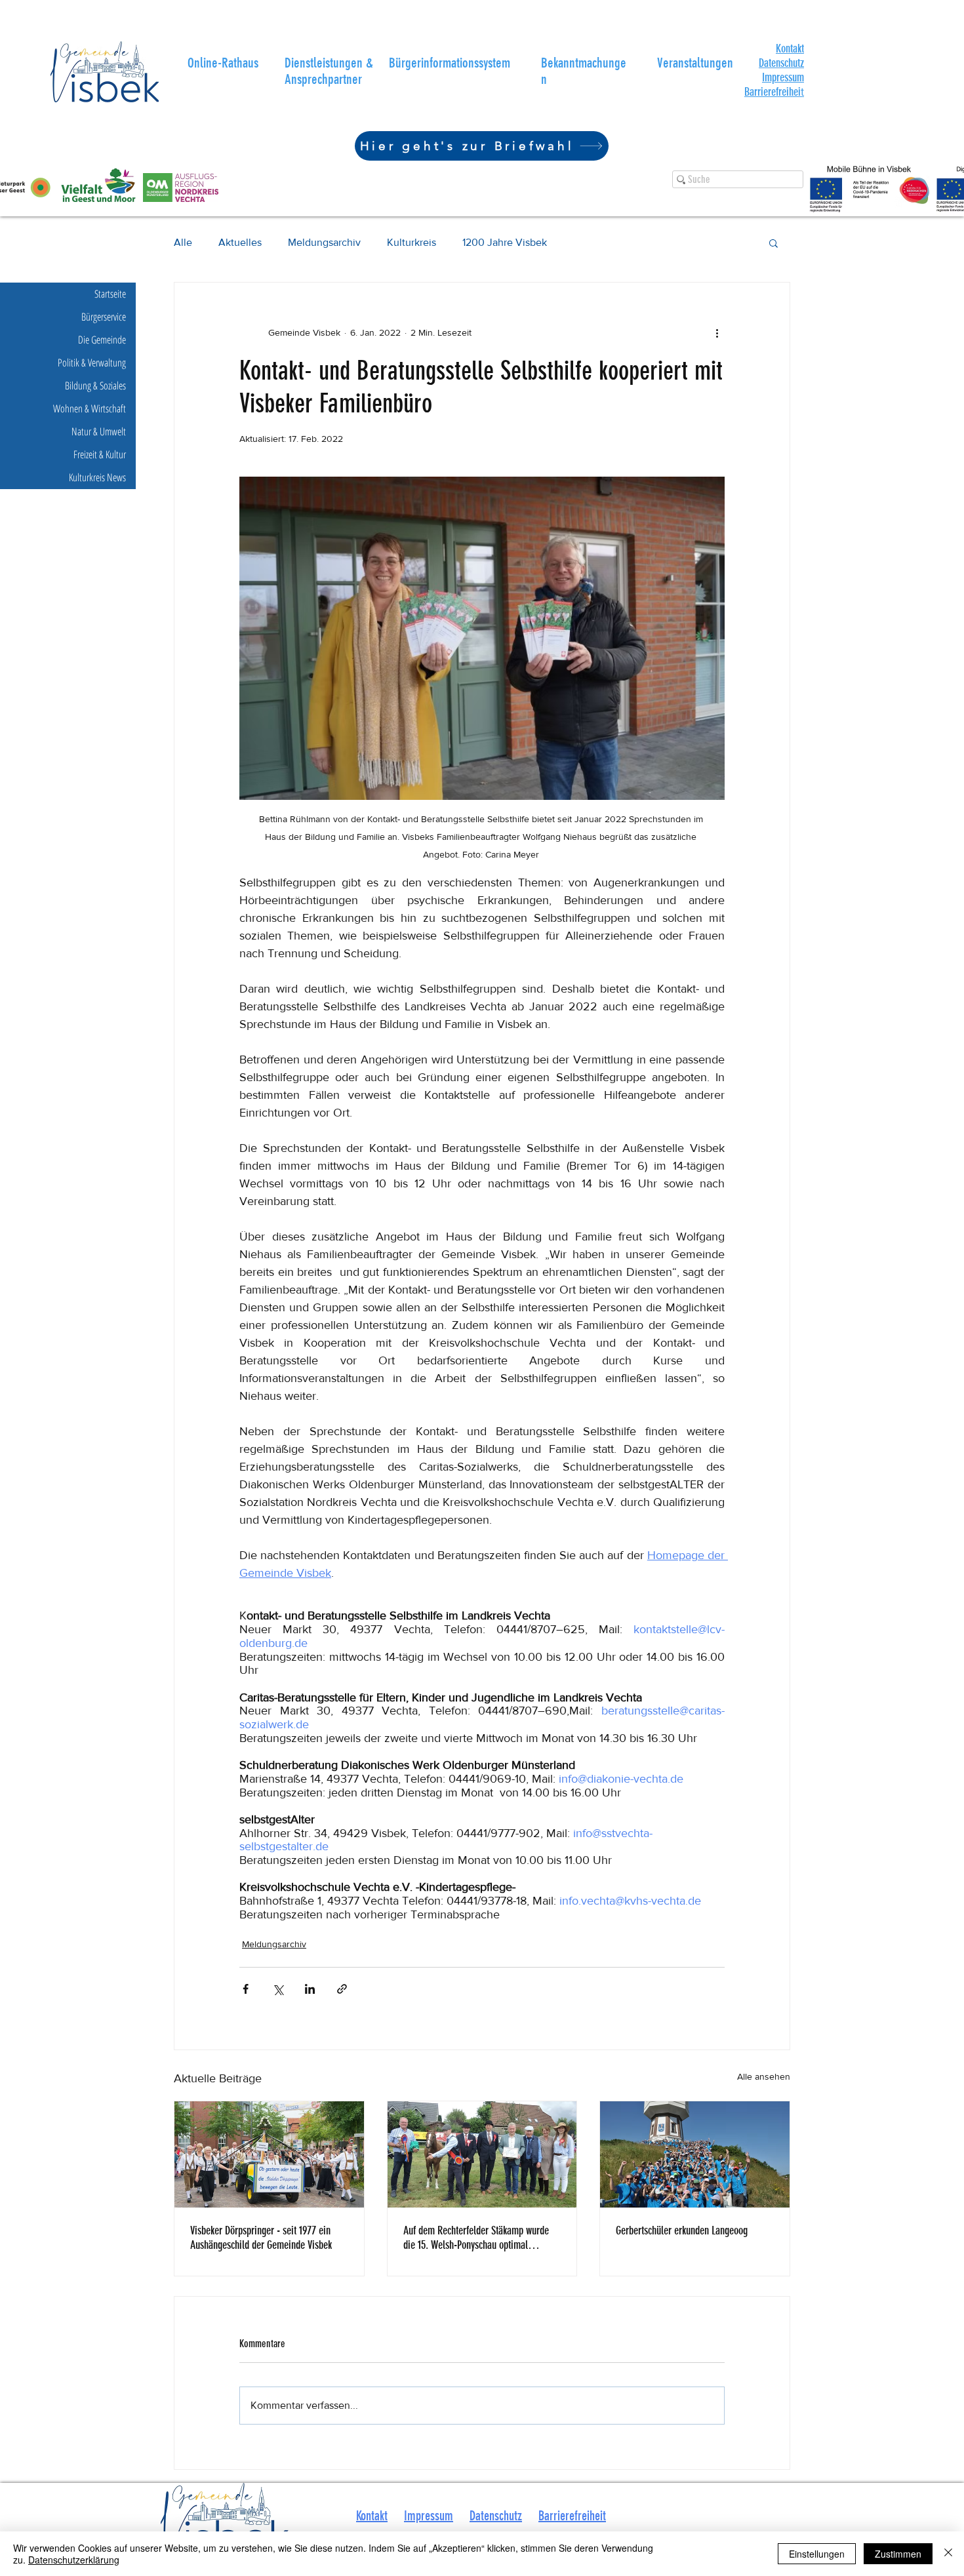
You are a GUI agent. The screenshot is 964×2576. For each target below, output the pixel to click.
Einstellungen (817, 2554)
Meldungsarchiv (324, 242)
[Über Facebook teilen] (246, 1989)
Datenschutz (781, 63)
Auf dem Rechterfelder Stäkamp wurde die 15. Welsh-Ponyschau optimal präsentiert (476, 2238)
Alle (183, 242)
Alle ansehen (764, 2076)
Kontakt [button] (372, 2516)
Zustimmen (898, 2554)
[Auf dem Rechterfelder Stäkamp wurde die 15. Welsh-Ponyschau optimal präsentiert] (482, 2154)
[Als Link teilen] (342, 1989)
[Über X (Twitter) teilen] (278, 1989)
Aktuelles (240, 242)
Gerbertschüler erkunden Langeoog (682, 2230)
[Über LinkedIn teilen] (310, 1989)
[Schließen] (948, 2554)
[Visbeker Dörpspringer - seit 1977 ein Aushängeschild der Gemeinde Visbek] (269, 2154)
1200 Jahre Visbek (505, 242)
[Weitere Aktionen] (717, 332)
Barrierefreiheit (572, 2516)
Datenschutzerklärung (74, 2560)
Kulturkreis (412, 242)
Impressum (783, 77)
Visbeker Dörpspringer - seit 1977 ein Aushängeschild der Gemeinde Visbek (261, 2238)
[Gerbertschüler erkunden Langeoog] (695, 2154)
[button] (790, 49)
